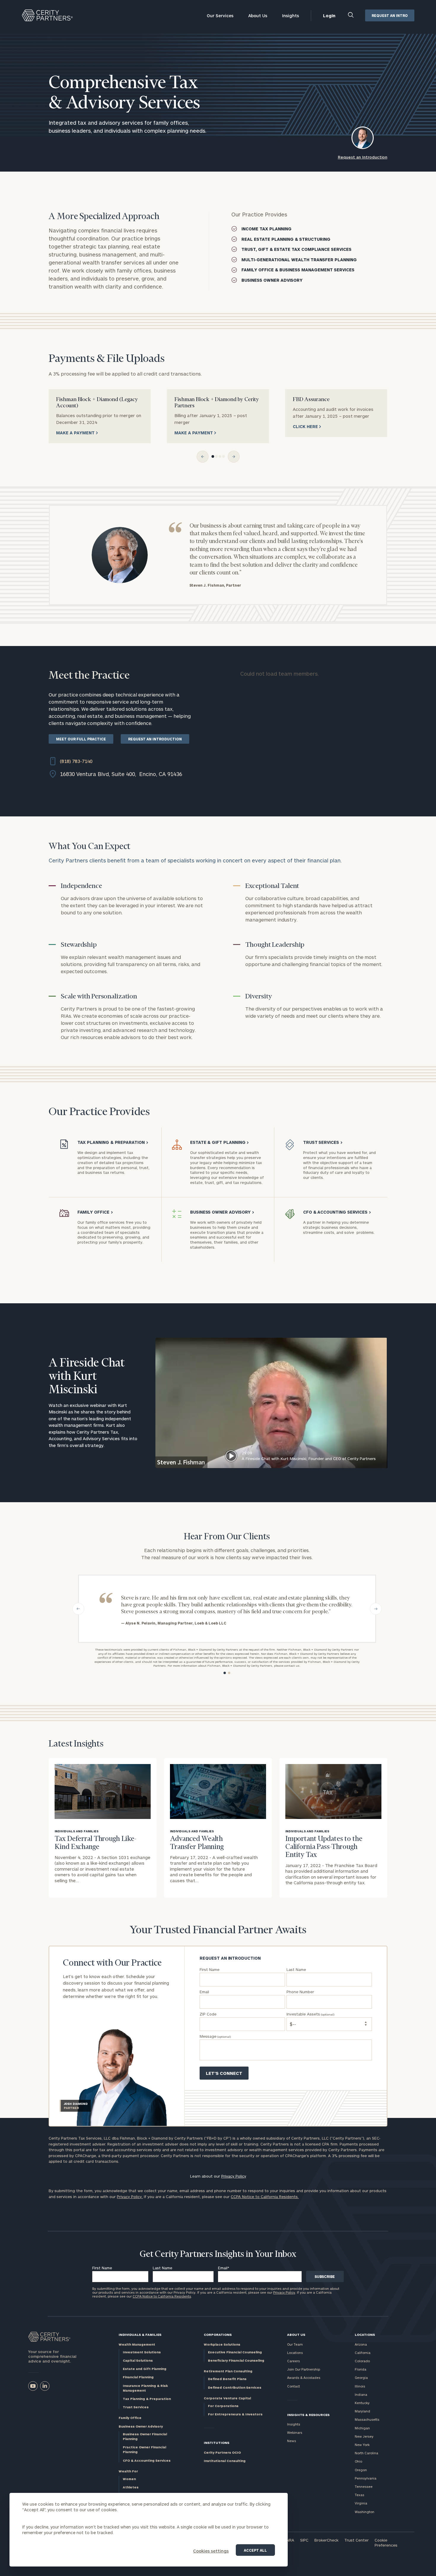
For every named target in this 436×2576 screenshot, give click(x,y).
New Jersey (364, 2436)
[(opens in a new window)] (33, 2386)
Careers (293, 2361)
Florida (361, 2369)
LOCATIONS (365, 2334)
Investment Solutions (142, 2352)
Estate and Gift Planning (145, 2369)
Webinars (295, 2432)
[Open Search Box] (351, 16)
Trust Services (136, 2407)
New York (362, 2445)
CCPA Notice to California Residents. (265, 2197)
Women (129, 2479)
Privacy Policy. (130, 2197)
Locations (295, 2353)
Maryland (362, 2411)
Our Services (220, 16)
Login (329, 16)
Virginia (361, 2503)
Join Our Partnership (304, 2369)
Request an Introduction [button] (363, 157)
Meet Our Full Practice (81, 739)
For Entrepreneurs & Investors (235, 2414)
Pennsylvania (366, 2478)
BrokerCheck (326, 2540)
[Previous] (78, 1609)
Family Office (130, 2418)
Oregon (361, 2470)
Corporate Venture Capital (227, 2398)
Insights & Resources (308, 2415)
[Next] (376, 1609)
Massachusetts (367, 2419)
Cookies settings (211, 2551)
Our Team (295, 2344)
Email (224, 2268)
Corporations (218, 2334)
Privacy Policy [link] (234, 2176)
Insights (291, 16)
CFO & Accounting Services (147, 2460)
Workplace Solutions (222, 2344)
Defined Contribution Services (235, 2387)
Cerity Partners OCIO (222, 2452)
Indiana (361, 2394)
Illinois (360, 2386)
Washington (365, 2512)
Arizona (361, 2344)
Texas (359, 2495)
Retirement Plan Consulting (228, 2371)
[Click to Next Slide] (234, 457)
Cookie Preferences (386, 2543)
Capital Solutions (138, 2360)
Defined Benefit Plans (227, 2379)
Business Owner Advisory (141, 2426)
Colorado (362, 2361)
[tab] (213, 456)
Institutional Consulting (225, 2461)
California (363, 2353)
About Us (258, 16)
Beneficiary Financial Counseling (236, 2360)
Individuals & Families (140, 2334)
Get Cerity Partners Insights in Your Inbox (218, 2254)
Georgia (361, 2378)
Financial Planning (138, 2377)
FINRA (289, 2540)
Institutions (217, 2443)
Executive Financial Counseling (235, 2352)
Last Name (163, 2268)
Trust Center (357, 2540)
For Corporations (223, 2406)
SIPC (304, 2540)
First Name (102, 2268)
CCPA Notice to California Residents (162, 2296)
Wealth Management (137, 2344)
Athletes (131, 2487)
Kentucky (362, 2403)
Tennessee (364, 2486)
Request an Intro (390, 15)
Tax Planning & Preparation (147, 2399)
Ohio (358, 2461)
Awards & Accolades (304, 2378)
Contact (293, 2386)
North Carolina (366, 2453)
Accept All (255, 2550)
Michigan (362, 2428)
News (292, 2441)
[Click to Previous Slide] (203, 457)
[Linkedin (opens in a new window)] (45, 2386)
